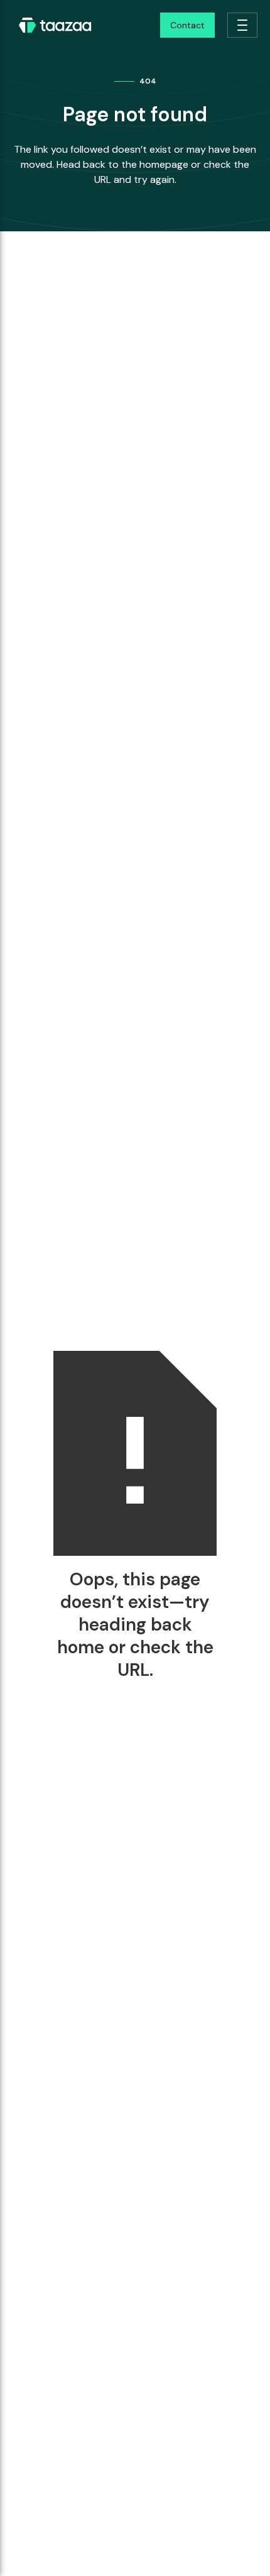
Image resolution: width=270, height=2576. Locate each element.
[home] (52, 25)
